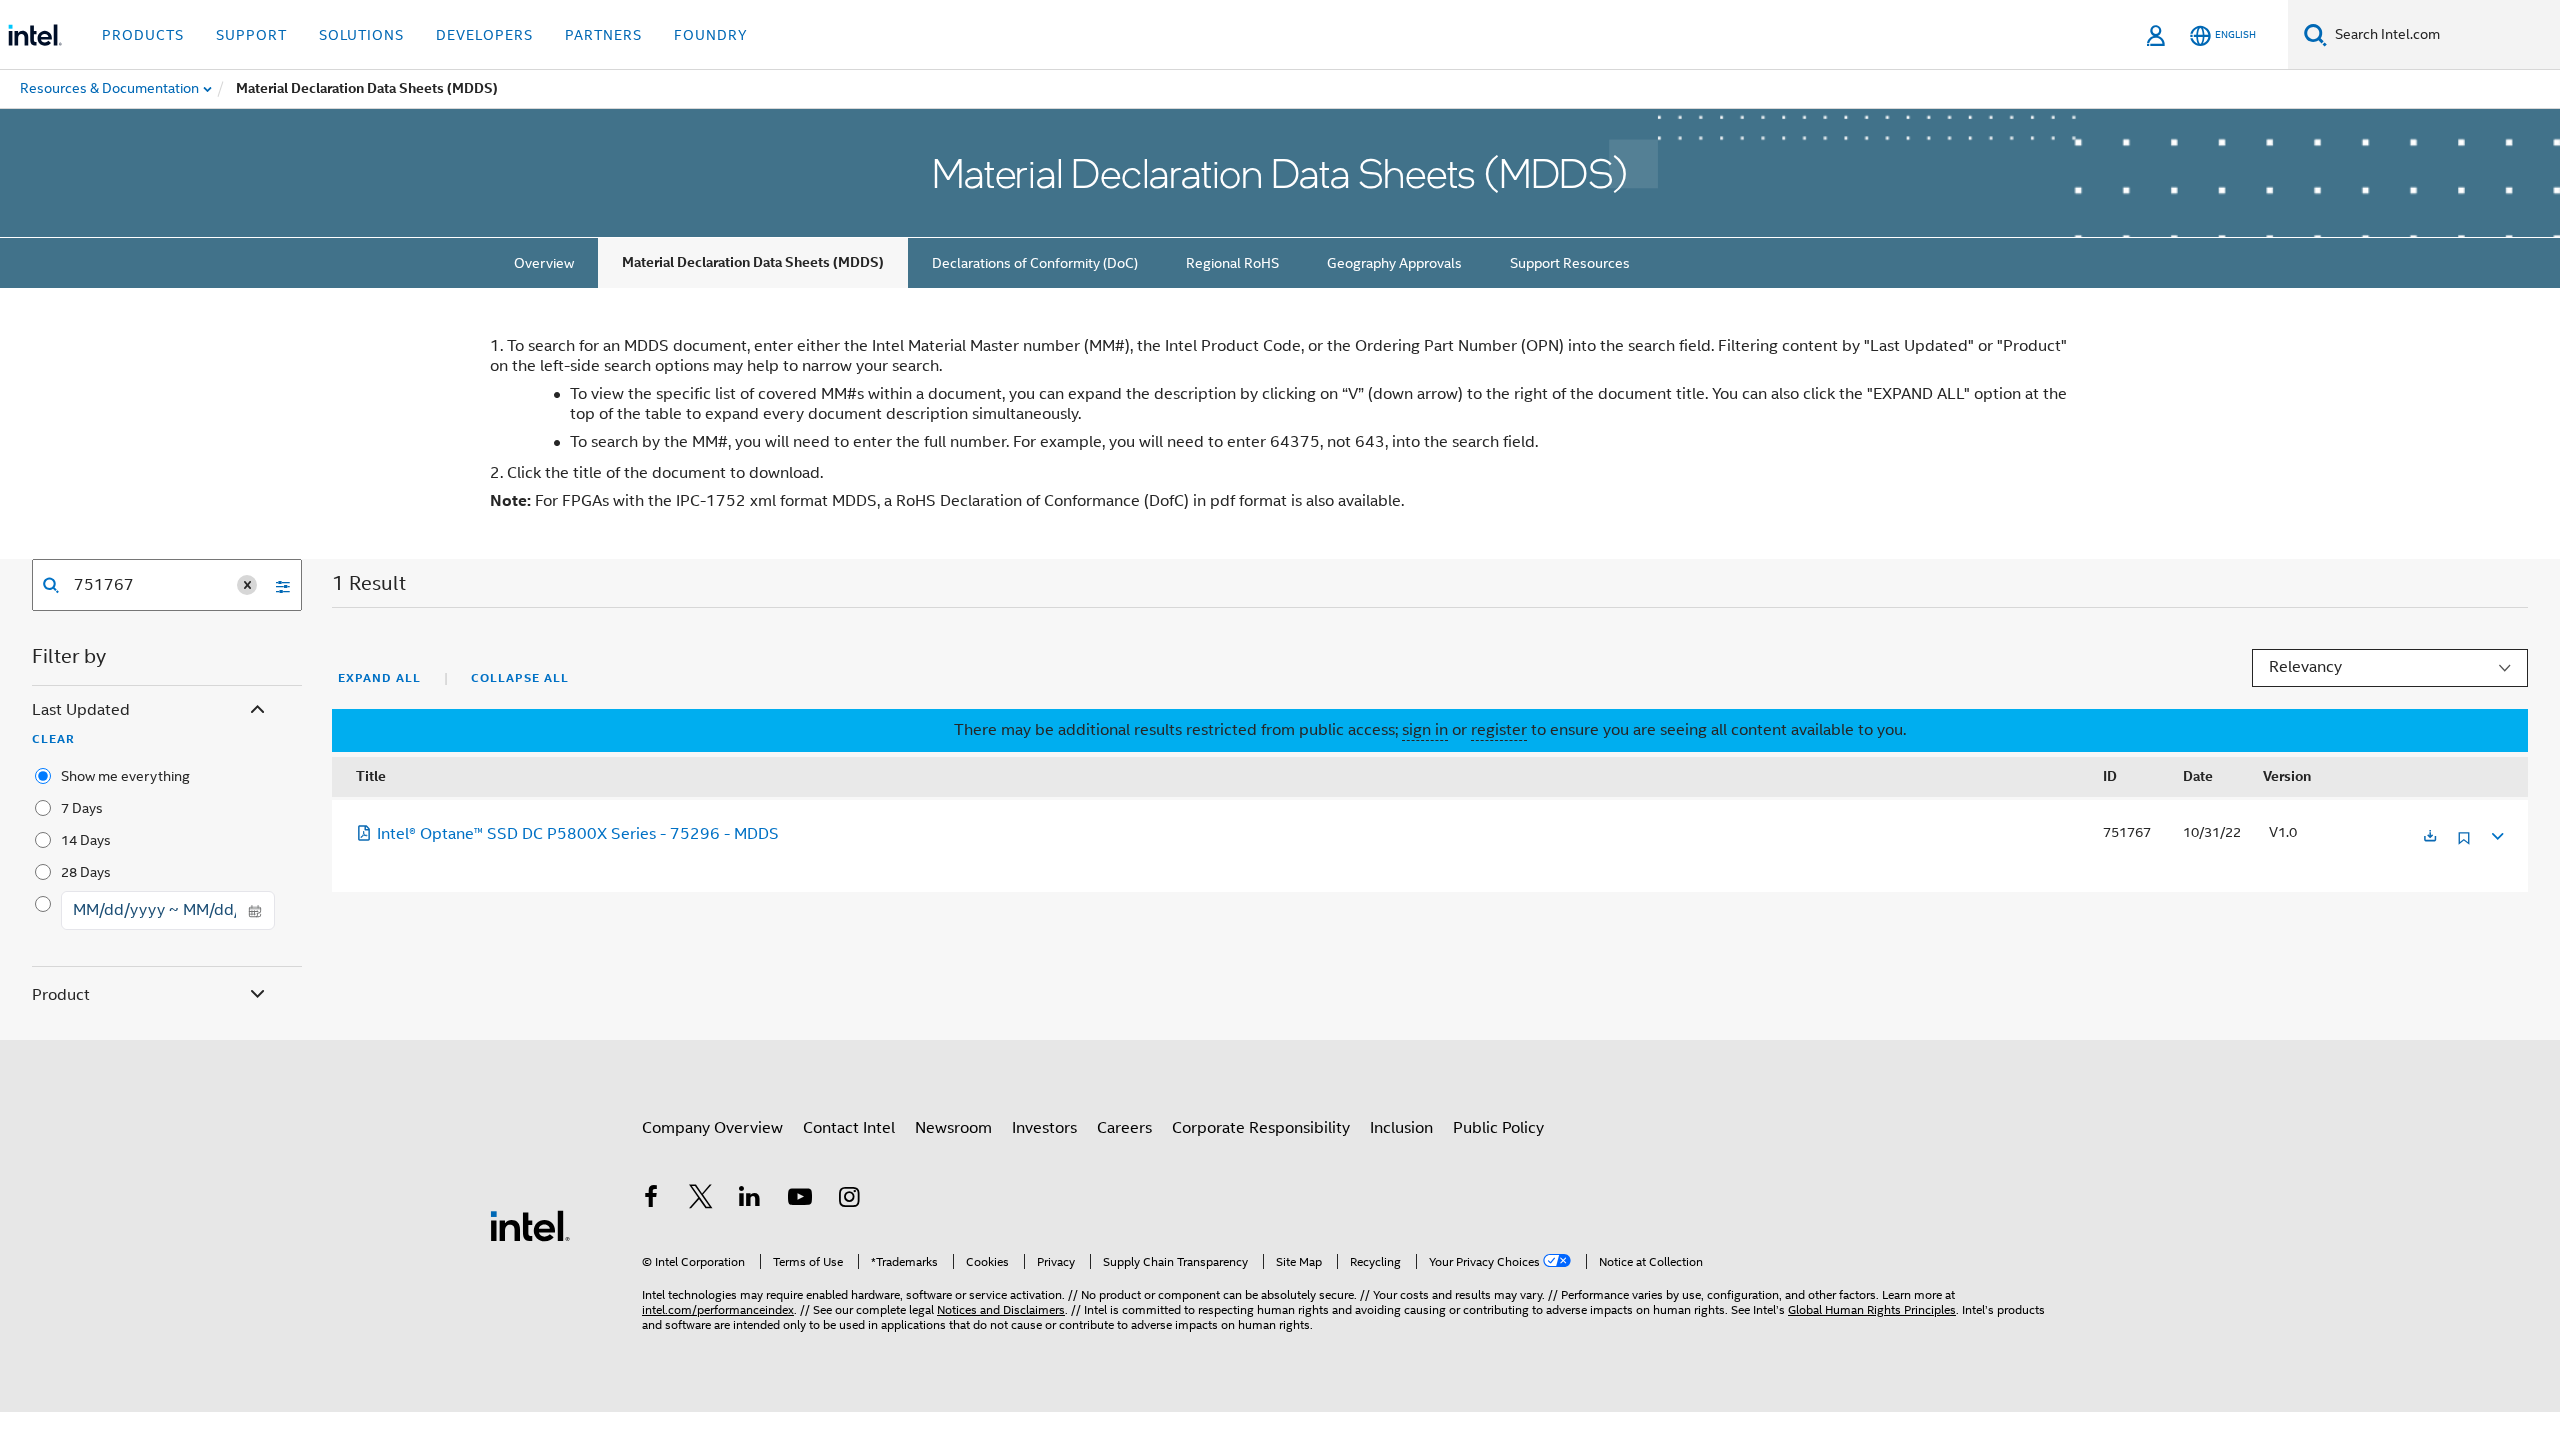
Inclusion (1401, 1128)
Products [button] (143, 35)
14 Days (86, 840)
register (1499, 730)
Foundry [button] (711, 35)
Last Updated (81, 710)
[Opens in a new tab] (2430, 837)
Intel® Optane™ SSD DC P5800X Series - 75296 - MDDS (578, 834)
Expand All (379, 678)
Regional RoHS (1232, 263)
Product (61, 995)
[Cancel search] (247, 585)
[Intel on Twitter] (701, 1200)
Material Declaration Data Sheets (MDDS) (753, 262)
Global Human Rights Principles (1872, 1309)
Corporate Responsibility (1261, 1128)
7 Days (82, 808)
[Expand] (2496, 833)
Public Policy (1498, 1128)
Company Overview (712, 1128)
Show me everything (125, 776)
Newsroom (953, 1128)
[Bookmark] (2464, 845)
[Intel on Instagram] (849, 1200)
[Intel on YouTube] (800, 1200)
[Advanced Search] (276, 585)
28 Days (86, 872)
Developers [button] (484, 35)
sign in (1425, 730)
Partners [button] (603, 35)
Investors (1044, 1128)
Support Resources (1570, 263)
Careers (1124, 1128)
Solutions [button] (361, 35)
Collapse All (520, 678)
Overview (544, 263)
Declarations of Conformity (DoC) (1035, 263)
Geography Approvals (1394, 263)
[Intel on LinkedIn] (750, 1200)
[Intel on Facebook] (651, 1200)
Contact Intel (849, 1128)
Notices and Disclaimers (1001, 1309)
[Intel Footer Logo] (530, 1225)
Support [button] (251, 35)
